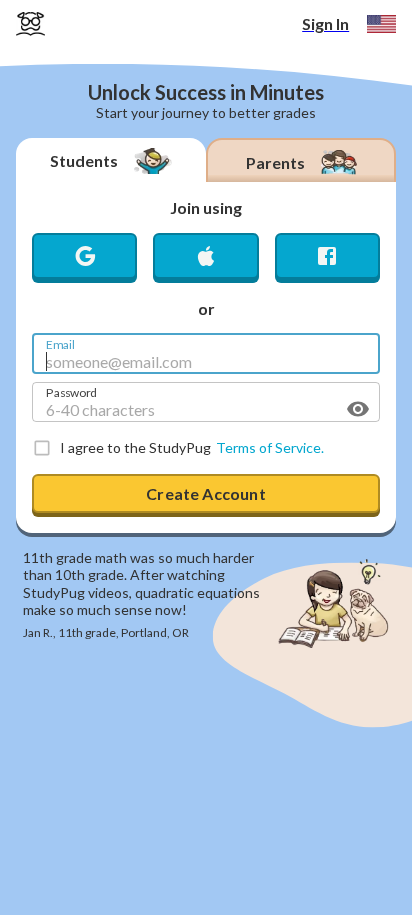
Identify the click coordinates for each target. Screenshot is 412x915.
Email (60, 343)
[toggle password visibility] (358, 409)
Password (71, 391)
